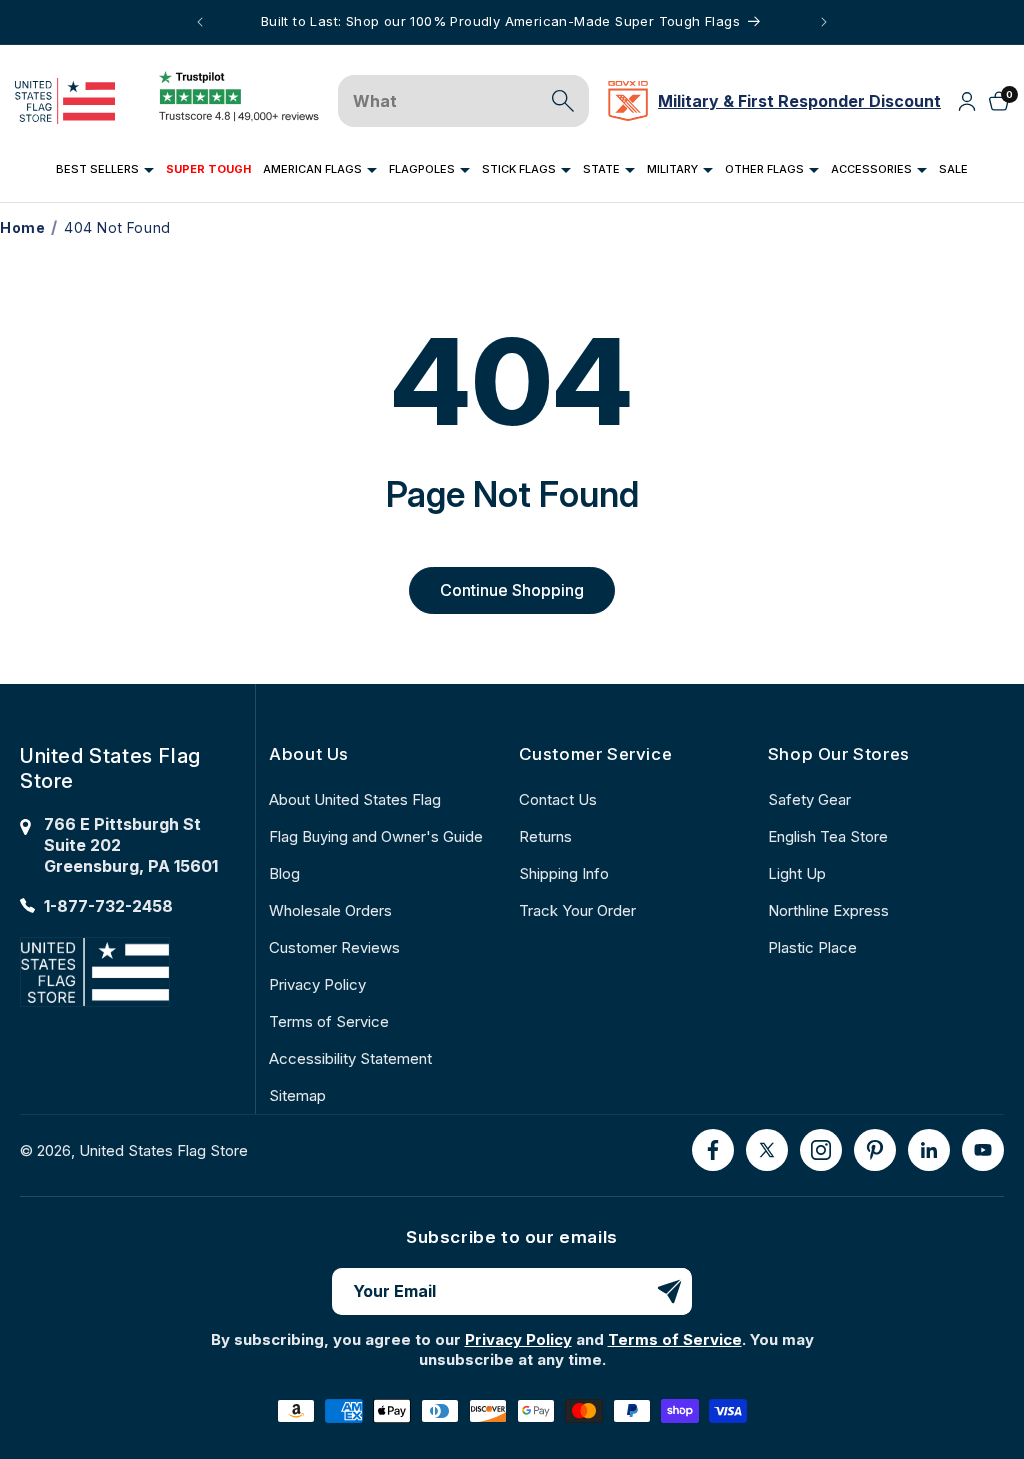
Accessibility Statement (350, 1058)
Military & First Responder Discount (799, 101)
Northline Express (828, 910)
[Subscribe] (669, 1291)
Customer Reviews (334, 947)
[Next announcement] (824, 22)
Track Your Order (577, 910)
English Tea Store (828, 836)
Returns (545, 836)
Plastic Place (812, 947)
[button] (105, 170)
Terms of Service (329, 1021)
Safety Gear (809, 799)
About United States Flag (355, 799)
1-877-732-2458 (108, 906)
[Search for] (563, 101)
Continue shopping (512, 590)
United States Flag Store (163, 1150)
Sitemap (297, 1095)
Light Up (797, 873)
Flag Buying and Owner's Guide (376, 836)
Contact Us (558, 799)
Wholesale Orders (330, 910)
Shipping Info (564, 873)
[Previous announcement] (200, 22)
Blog (284, 873)
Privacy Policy (317, 984)
